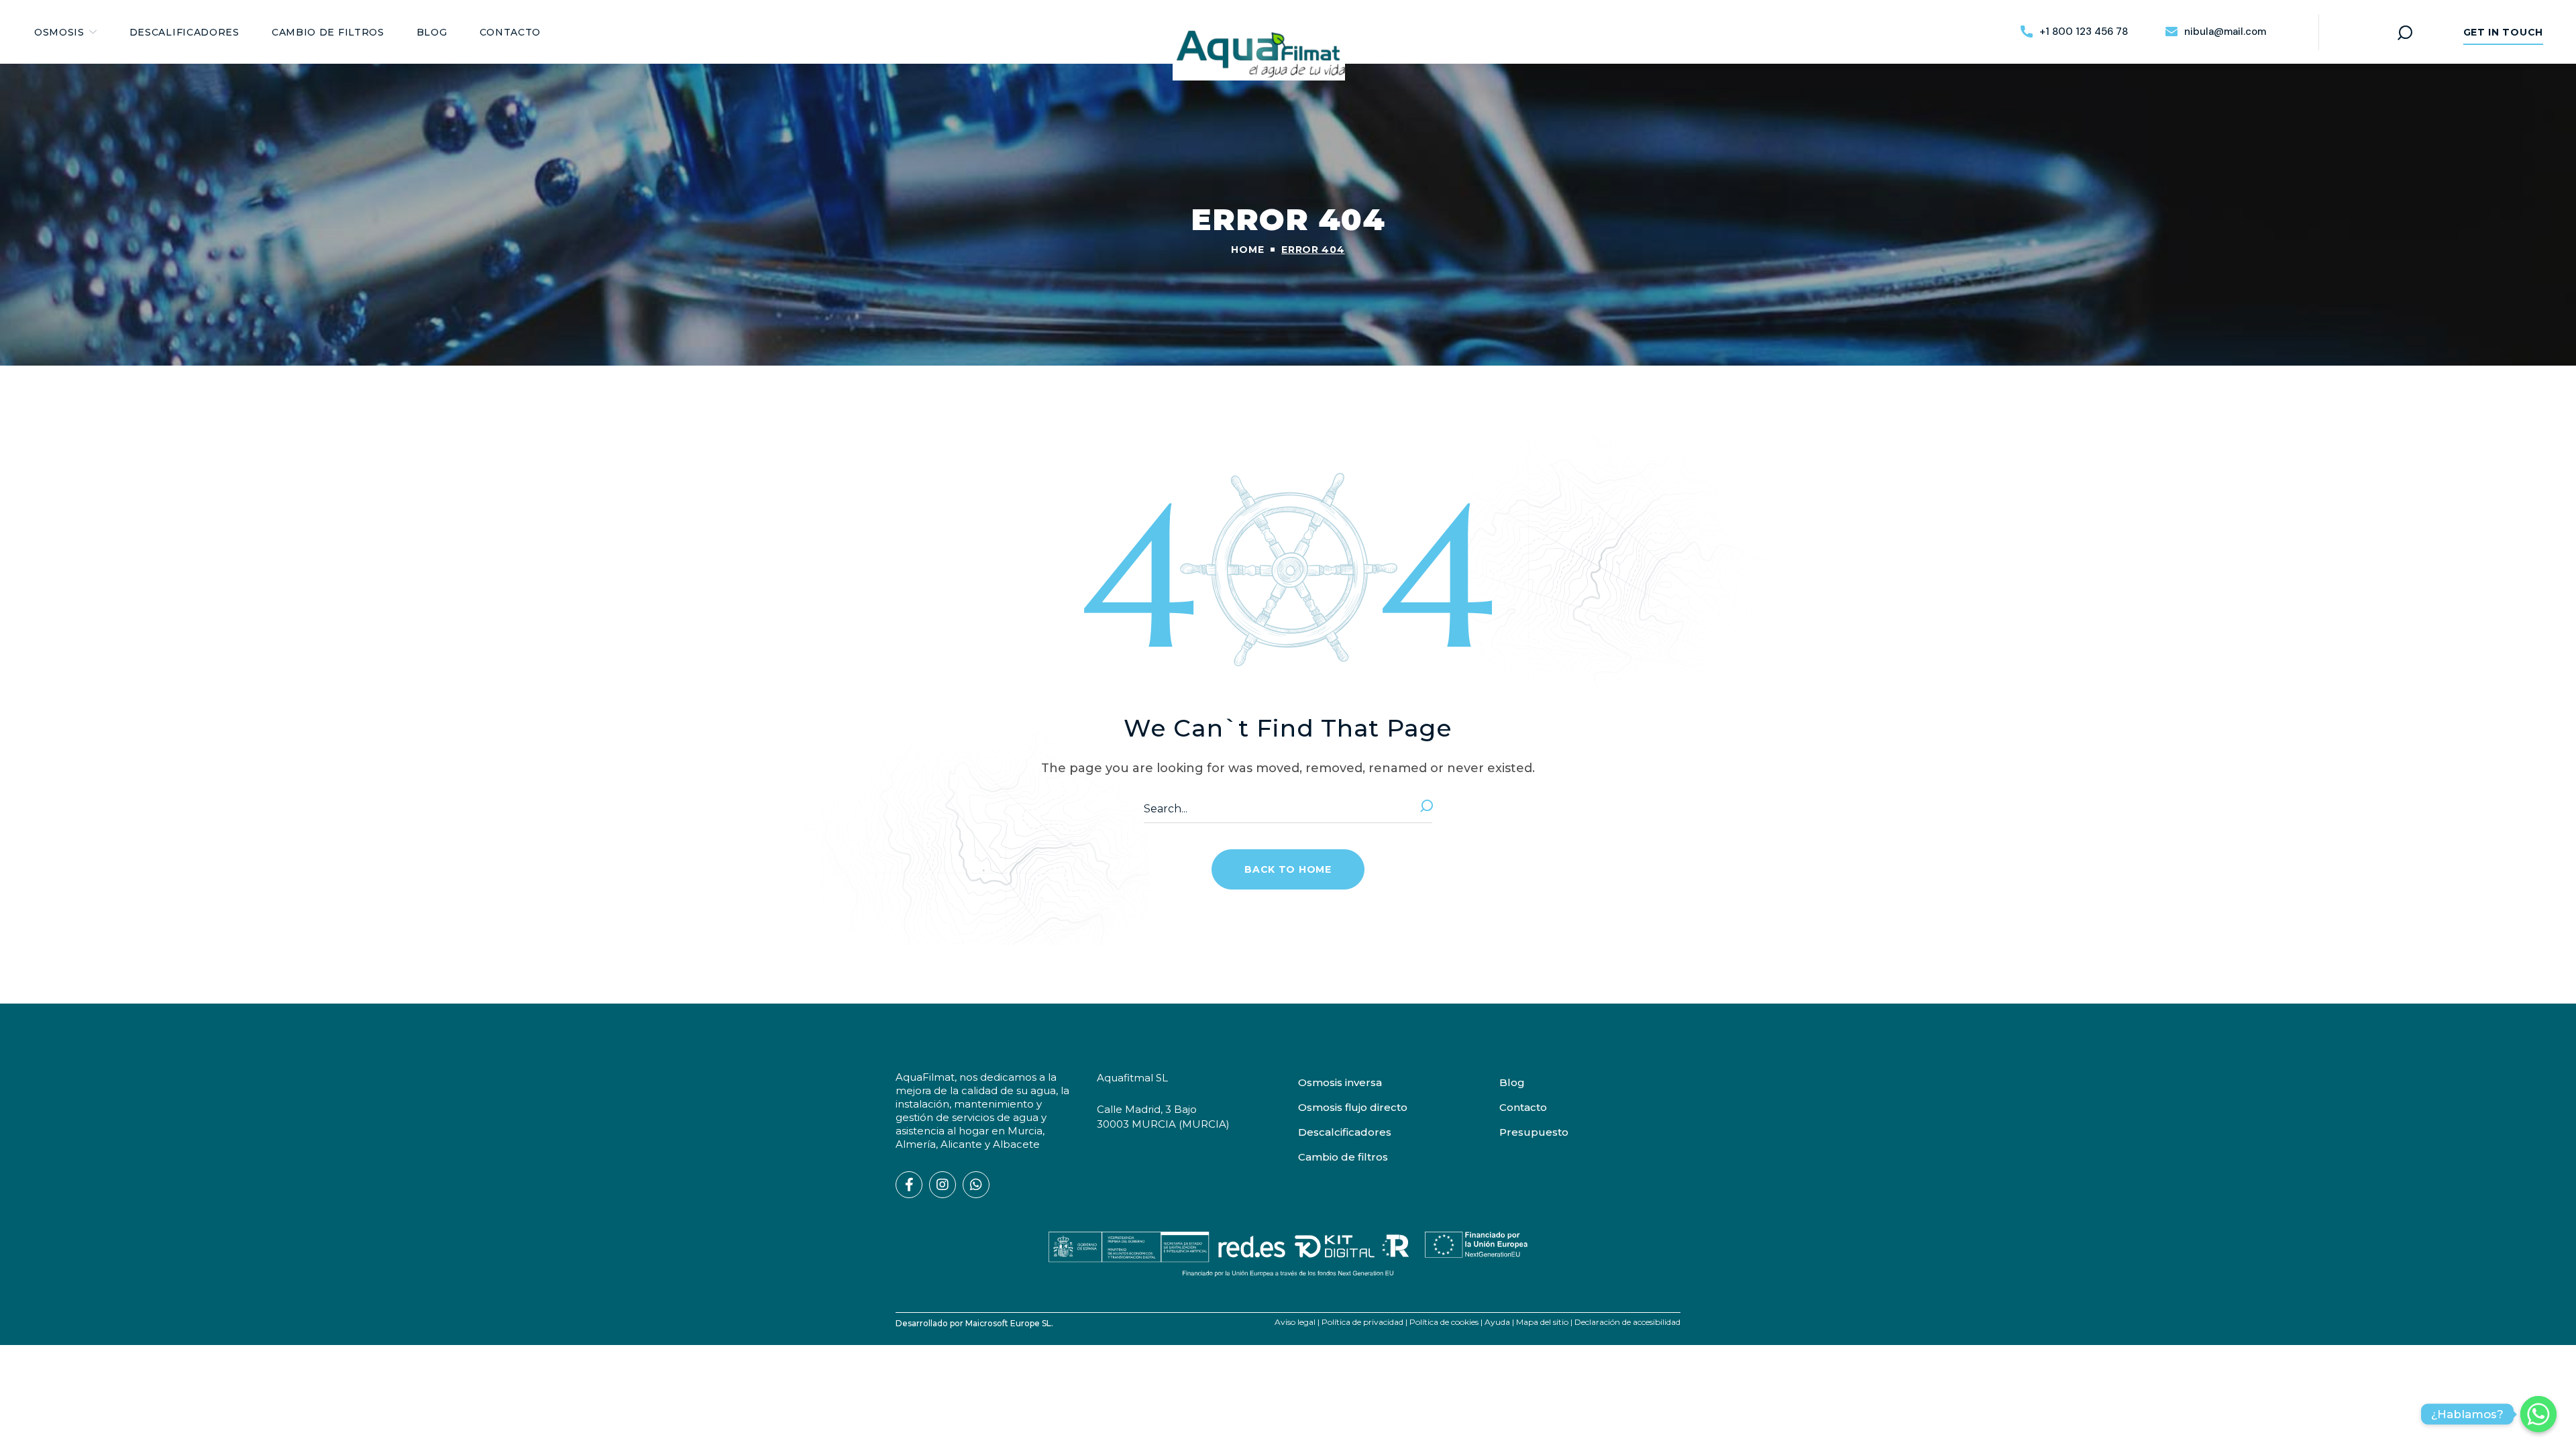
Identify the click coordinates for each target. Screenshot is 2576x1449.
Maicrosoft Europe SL (1008, 1323)
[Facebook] (909, 1185)
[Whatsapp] (976, 1185)
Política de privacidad (1362, 1322)
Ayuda (1497, 1322)
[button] (2074, 32)
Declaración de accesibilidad (1627, 1322)
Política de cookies (1444, 1322)
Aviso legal (1295, 1322)
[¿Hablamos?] (2538, 1414)
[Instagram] (943, 1185)
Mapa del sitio (1542, 1322)
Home (1247, 250)
